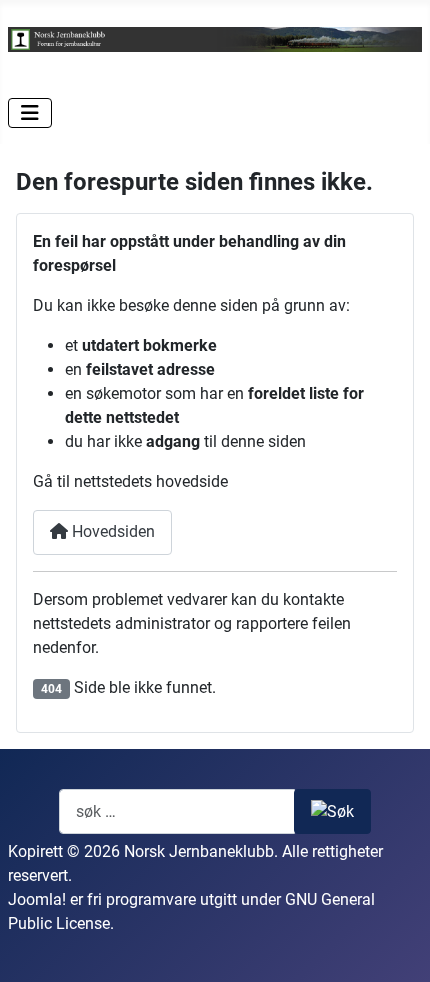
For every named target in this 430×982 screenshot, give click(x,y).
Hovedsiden (111, 531)
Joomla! (37, 899)
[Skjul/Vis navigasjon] (30, 113)
